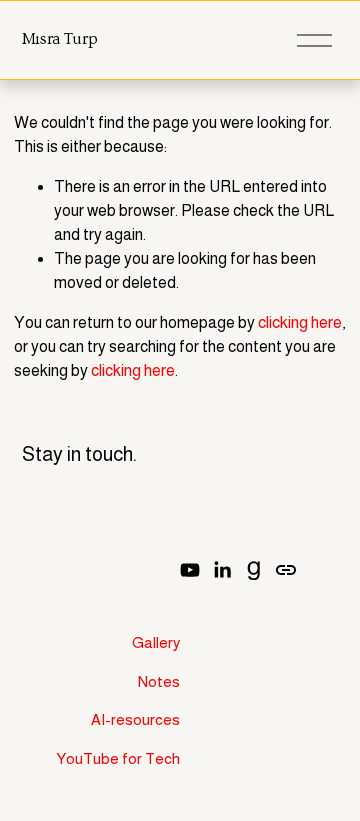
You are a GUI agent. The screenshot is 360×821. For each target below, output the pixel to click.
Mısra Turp (60, 39)
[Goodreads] (254, 570)
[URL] (286, 570)
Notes (159, 681)
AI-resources (135, 719)
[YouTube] (190, 570)
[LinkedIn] (222, 570)
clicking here (300, 322)
